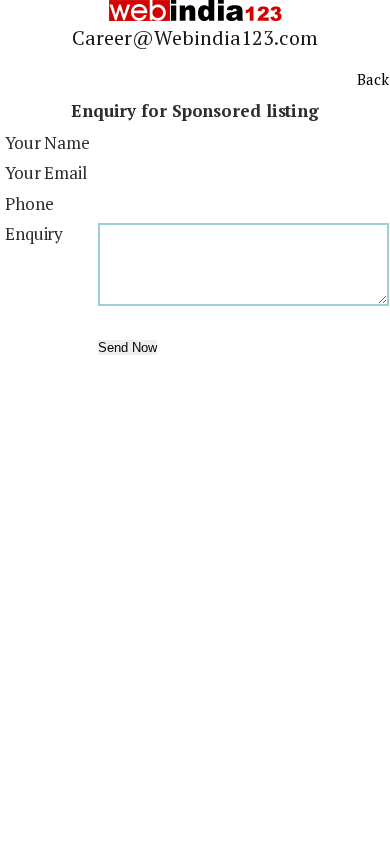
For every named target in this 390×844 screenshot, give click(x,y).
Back (373, 79)
